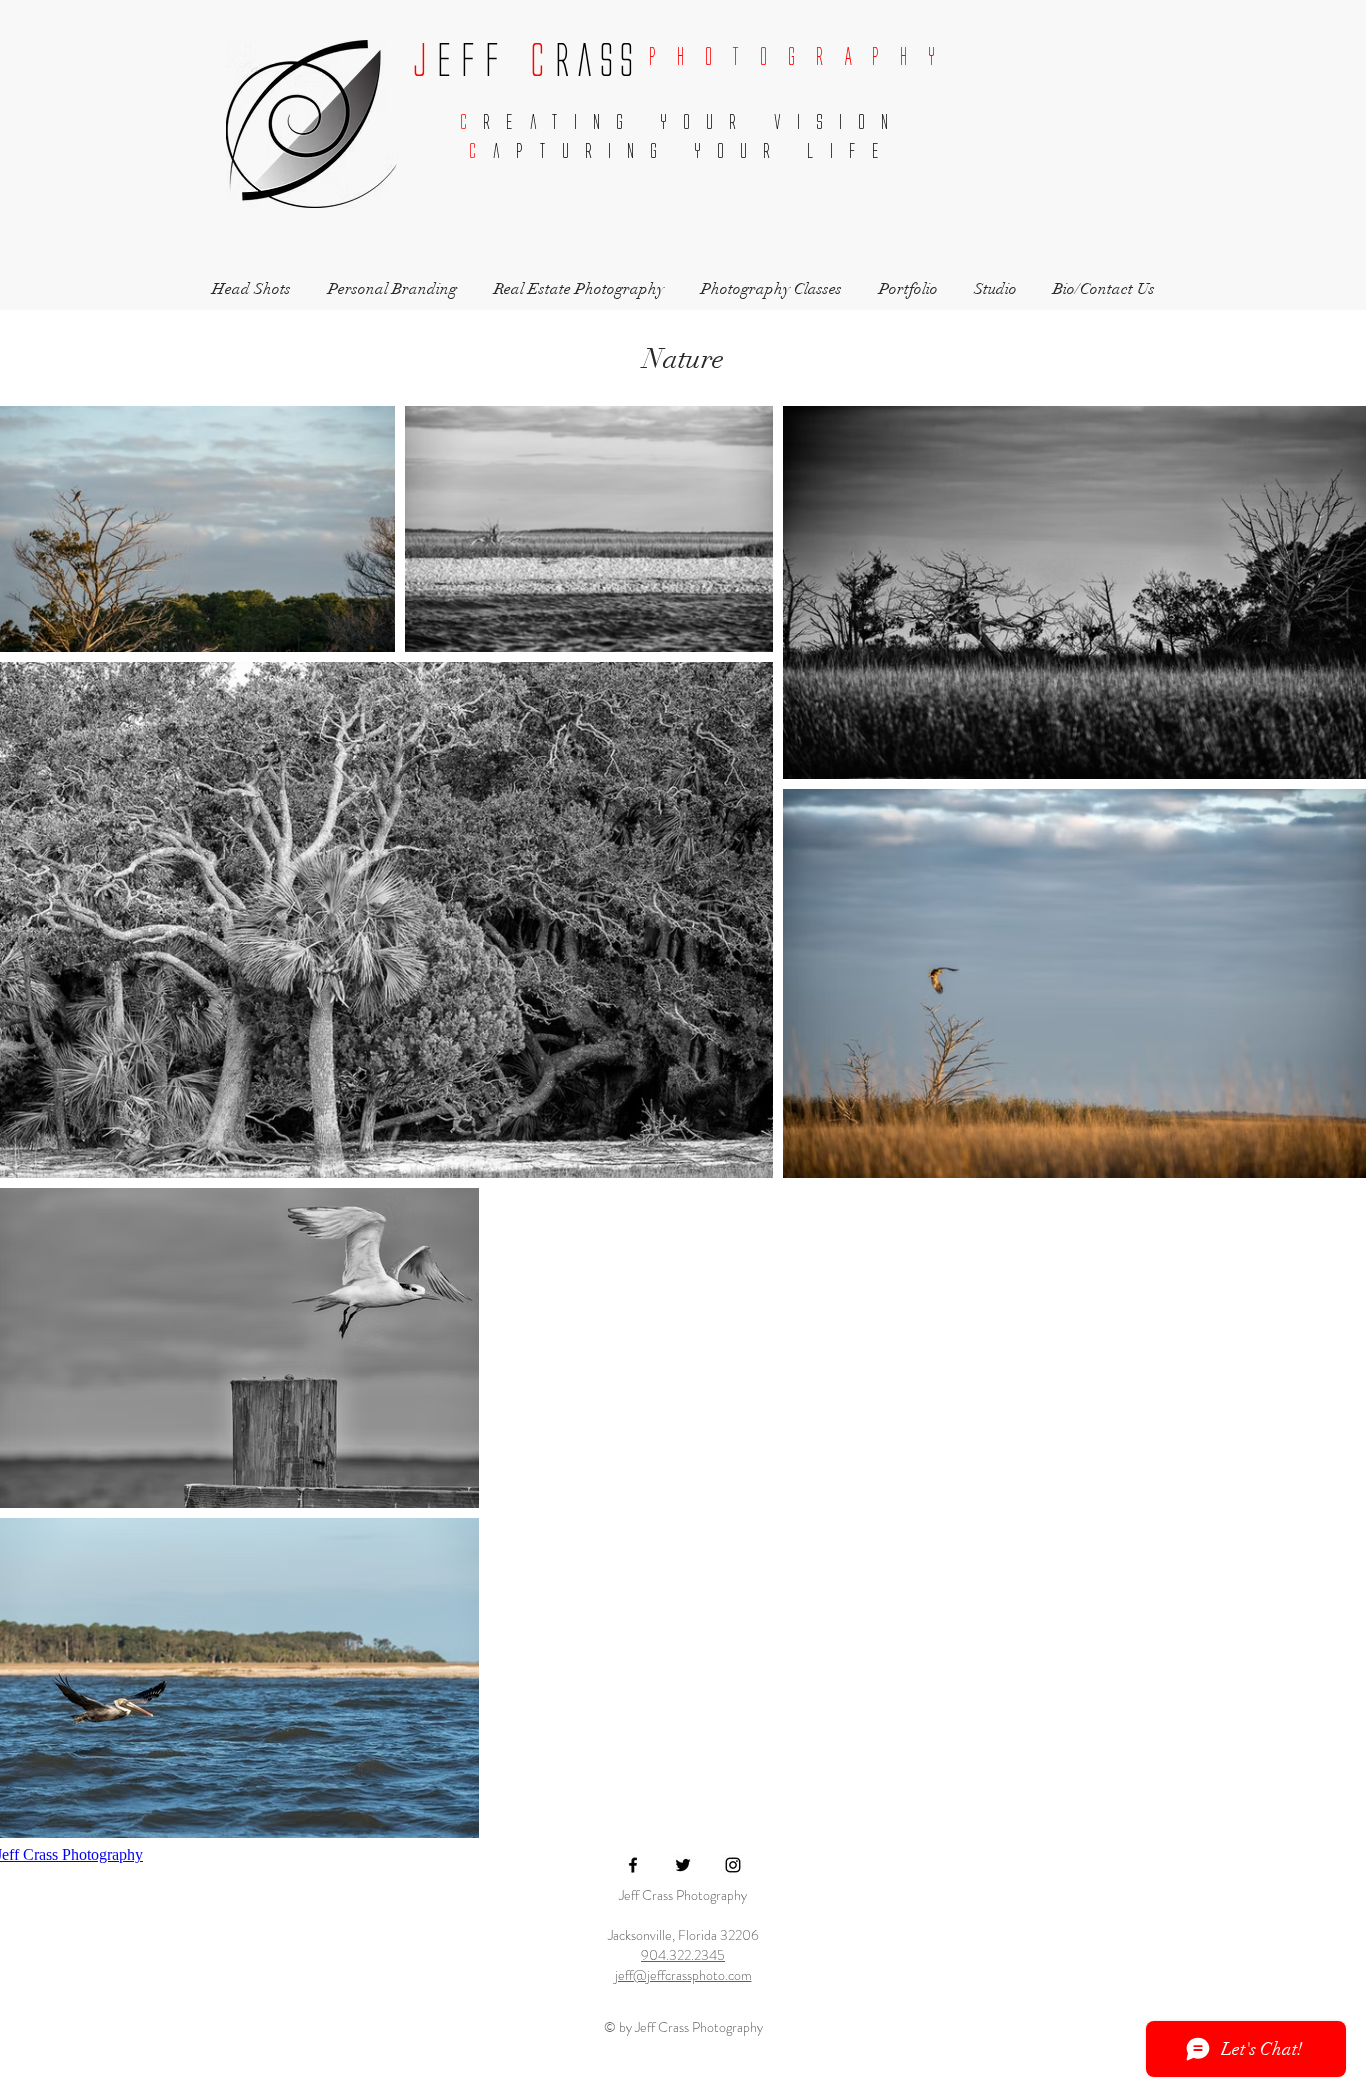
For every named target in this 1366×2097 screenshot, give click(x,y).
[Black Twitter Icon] (683, 1865)
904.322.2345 (683, 1955)
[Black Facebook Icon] (633, 1865)
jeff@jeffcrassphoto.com (683, 1975)
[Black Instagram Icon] (733, 1865)
